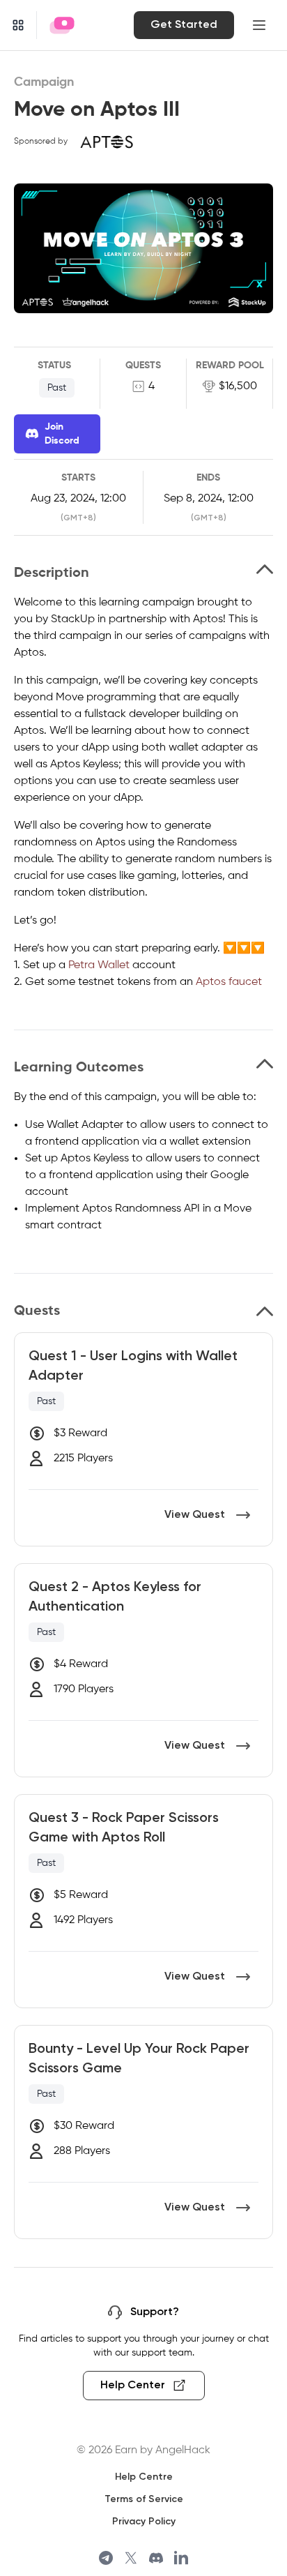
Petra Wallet (99, 965)
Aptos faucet (229, 982)
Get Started (184, 25)
